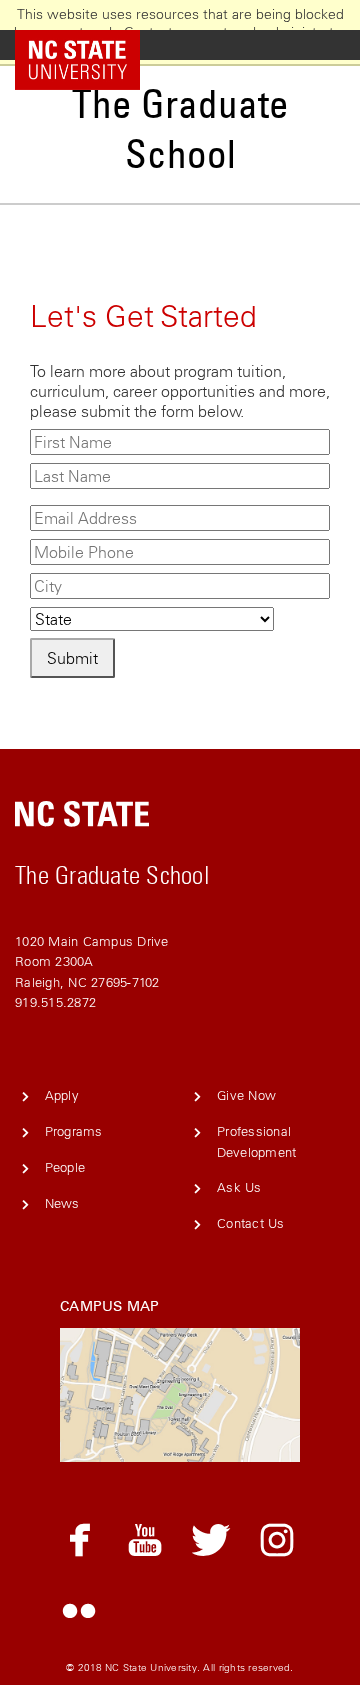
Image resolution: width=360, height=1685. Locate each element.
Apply (62, 1095)
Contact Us (251, 1223)
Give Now (246, 1095)
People (65, 1167)
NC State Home (92, 45)
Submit (72, 658)
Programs (74, 1131)
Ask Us (239, 1187)
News (62, 1203)
